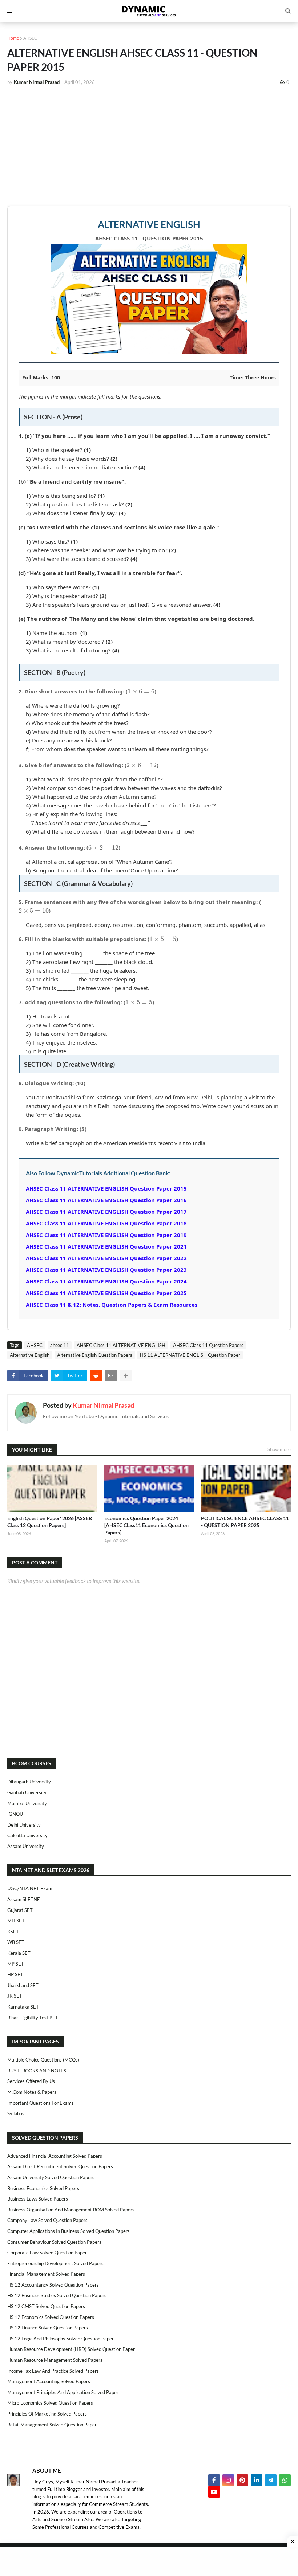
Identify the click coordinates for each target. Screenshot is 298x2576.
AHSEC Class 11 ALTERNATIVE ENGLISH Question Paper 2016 (106, 1200)
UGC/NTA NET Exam (30, 1888)
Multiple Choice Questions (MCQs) (43, 2060)
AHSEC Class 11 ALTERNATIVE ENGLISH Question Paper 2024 (106, 1281)
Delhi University (24, 1825)
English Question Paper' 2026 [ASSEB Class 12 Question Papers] (50, 1522)
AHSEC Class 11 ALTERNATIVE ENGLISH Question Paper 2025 (106, 1293)
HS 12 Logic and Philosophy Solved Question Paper (61, 2339)
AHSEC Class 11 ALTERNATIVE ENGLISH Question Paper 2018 (106, 1223)
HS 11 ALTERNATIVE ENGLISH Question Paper (190, 1355)
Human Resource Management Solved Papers (55, 2360)
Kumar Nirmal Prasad (103, 1405)
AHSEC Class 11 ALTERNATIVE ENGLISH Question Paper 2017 (106, 1212)
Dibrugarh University (29, 1782)
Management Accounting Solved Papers (49, 2381)
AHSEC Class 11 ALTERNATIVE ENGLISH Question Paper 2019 (106, 1235)
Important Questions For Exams (41, 2103)
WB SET (16, 1942)
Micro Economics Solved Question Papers (50, 2403)
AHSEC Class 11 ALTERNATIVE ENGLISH (121, 1345)
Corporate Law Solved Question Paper (47, 2253)
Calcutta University (27, 1835)
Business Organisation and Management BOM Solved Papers (71, 2210)
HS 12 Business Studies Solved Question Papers (57, 2295)
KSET (13, 1932)
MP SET (16, 1964)
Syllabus (16, 2113)
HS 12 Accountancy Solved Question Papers (53, 2285)
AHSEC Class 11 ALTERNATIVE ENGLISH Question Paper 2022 (106, 1258)
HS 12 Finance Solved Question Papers (48, 2328)
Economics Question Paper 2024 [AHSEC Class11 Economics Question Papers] (146, 1525)
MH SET (16, 1921)
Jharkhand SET (23, 1985)
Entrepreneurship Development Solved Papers (55, 2263)
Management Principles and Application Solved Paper (63, 2392)
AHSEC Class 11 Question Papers (208, 1345)
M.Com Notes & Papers (32, 2092)
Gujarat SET (20, 1910)
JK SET (15, 1996)
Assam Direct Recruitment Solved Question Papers (60, 2166)
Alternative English (30, 1355)
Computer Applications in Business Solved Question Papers (69, 2231)
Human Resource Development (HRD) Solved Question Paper (71, 2349)
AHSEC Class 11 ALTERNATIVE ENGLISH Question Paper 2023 (106, 1270)
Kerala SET (19, 1953)
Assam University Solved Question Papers (51, 2177)
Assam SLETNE (24, 1899)
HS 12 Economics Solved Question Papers (51, 2317)
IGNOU (15, 1814)
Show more (279, 1449)
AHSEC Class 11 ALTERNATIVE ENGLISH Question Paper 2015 (106, 1188)
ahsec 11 (60, 1345)
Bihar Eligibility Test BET (33, 2018)
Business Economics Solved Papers (43, 2188)
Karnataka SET (23, 2007)
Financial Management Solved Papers (46, 2274)
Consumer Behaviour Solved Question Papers (54, 2242)
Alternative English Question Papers (95, 1355)
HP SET (15, 1974)
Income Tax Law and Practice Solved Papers (53, 2371)
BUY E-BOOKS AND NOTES (37, 2071)
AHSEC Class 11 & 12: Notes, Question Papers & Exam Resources (112, 1305)
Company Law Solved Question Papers (47, 2220)
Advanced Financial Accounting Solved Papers (55, 2156)
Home (13, 38)
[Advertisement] (149, 146)
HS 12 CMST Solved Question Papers (46, 2306)
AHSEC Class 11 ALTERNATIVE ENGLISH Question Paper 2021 (106, 1246)
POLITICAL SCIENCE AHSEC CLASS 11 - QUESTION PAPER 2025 (245, 1522)
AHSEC (30, 38)
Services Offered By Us (31, 2081)
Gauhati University (27, 1792)
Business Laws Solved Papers (38, 2199)
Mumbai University (27, 1803)
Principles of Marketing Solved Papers (47, 2414)
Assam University (26, 1846)
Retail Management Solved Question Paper (52, 2425)
